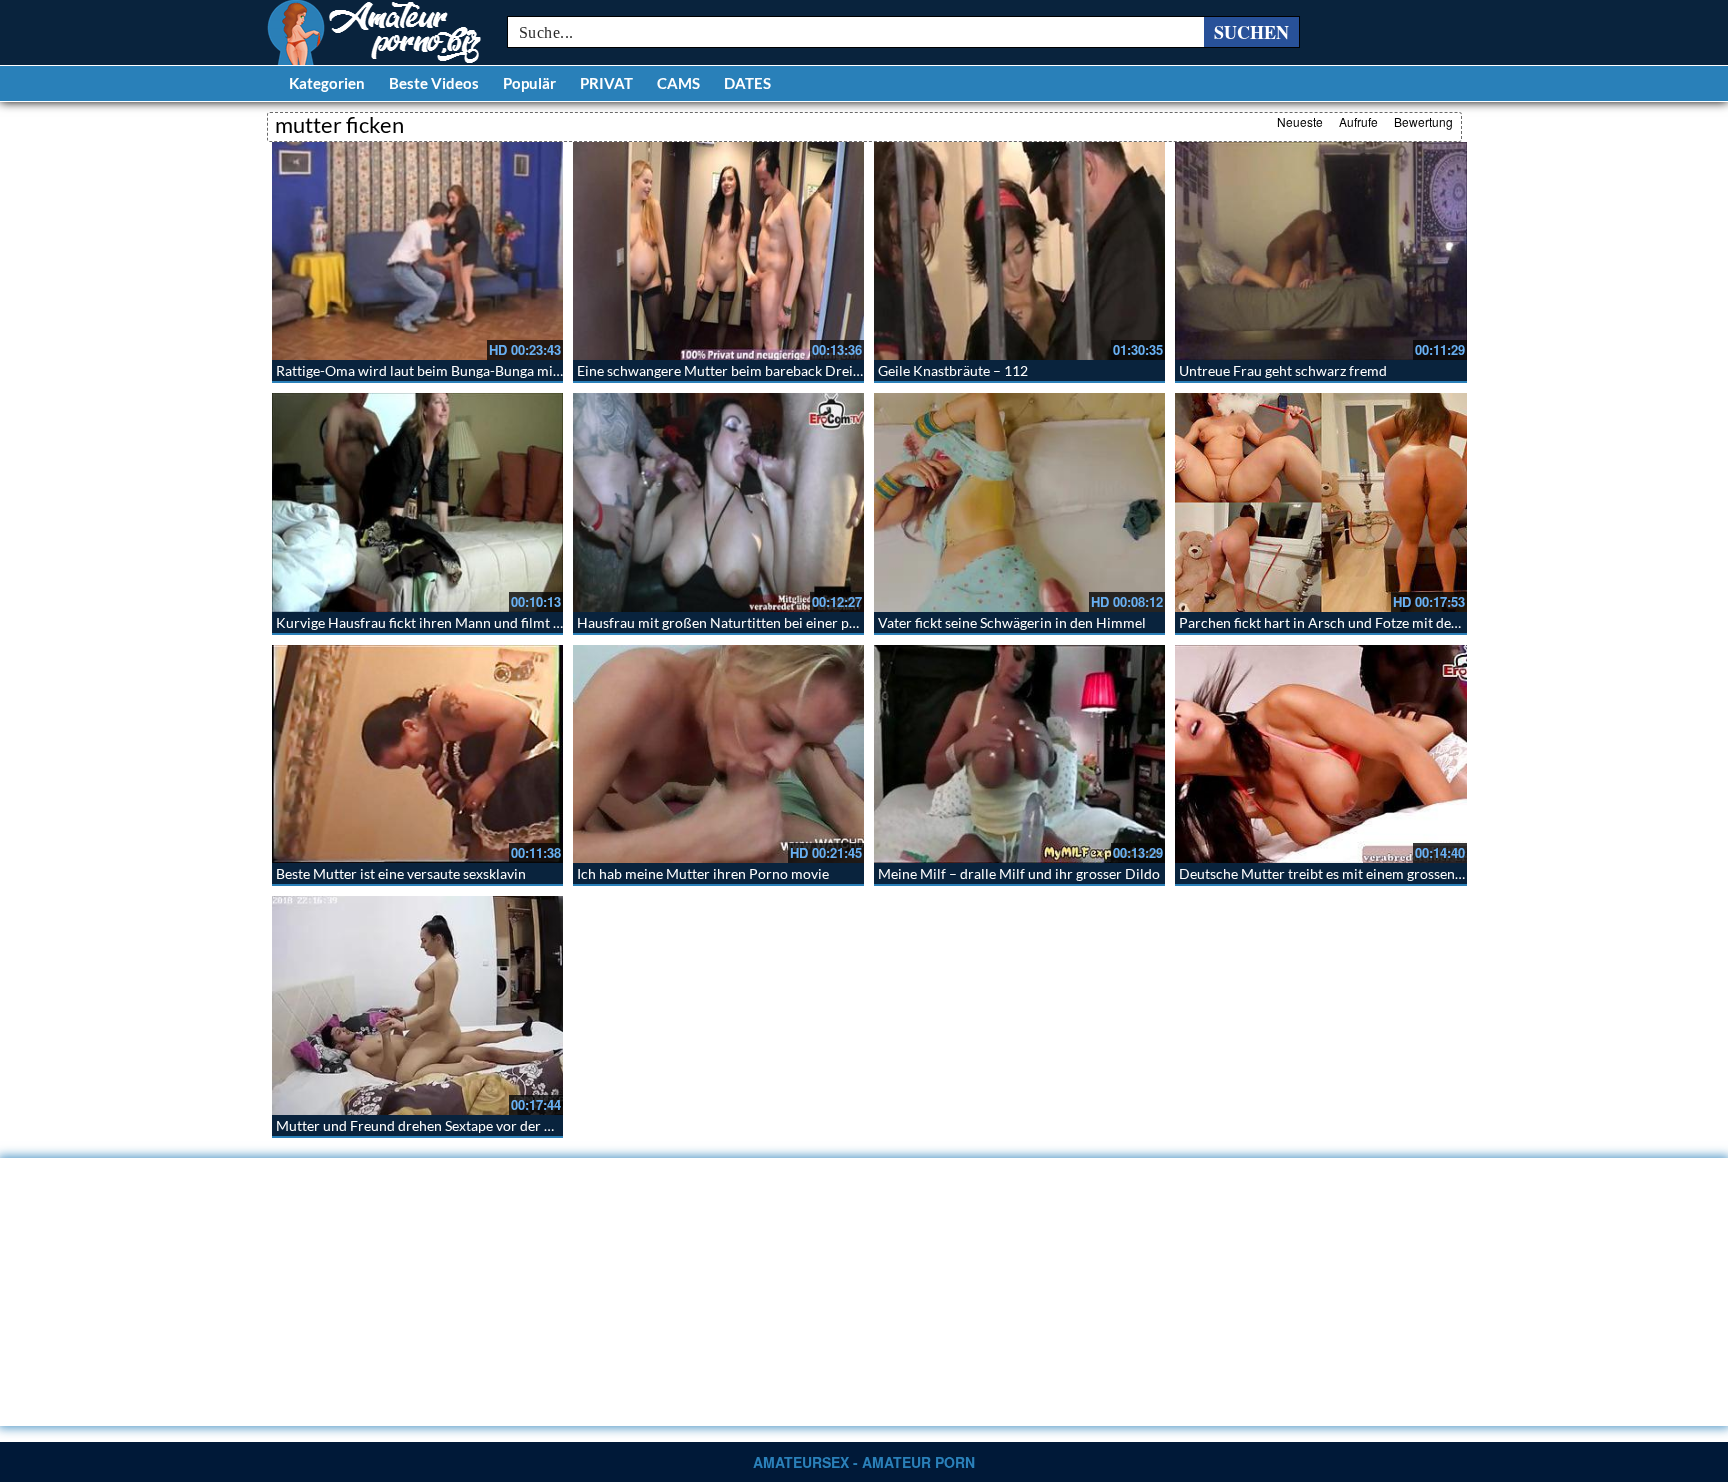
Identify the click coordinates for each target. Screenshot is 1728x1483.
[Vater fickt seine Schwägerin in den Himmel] (1019, 502)
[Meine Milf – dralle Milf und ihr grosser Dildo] (1019, 754)
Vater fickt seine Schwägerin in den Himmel (1012, 622)
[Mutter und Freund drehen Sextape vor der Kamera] (417, 1005)
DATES (747, 83)
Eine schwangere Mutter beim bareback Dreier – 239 (740, 370)
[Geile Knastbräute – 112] (1019, 251)
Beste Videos (434, 83)
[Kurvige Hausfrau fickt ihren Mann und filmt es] (417, 502)
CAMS (678, 83)
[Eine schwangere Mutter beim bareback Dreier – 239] (718, 251)
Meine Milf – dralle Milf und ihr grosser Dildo (1019, 873)
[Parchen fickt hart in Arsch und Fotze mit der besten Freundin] (1320, 502)
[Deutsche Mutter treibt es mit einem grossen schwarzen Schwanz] (1320, 754)
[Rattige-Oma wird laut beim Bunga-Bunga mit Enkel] (417, 251)
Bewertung (1423, 121)
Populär (529, 83)
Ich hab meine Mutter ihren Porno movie (703, 873)
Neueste (1300, 121)
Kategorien (327, 83)
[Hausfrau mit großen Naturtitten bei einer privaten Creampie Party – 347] (718, 502)
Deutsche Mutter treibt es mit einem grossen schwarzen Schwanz (1380, 873)
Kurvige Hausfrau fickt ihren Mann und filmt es (421, 622)
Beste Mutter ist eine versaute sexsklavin (401, 873)
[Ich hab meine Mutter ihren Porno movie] (718, 754)
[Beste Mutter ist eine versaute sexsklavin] (417, 754)
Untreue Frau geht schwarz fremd (1283, 370)
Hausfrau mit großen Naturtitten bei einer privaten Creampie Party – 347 (804, 622)
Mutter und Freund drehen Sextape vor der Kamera (434, 1125)
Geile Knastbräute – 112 (953, 370)
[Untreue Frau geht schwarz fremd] (1320, 251)
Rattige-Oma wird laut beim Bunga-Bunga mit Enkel (435, 370)
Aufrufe (1358, 121)
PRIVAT (606, 83)
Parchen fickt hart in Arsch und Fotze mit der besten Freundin (1370, 622)
